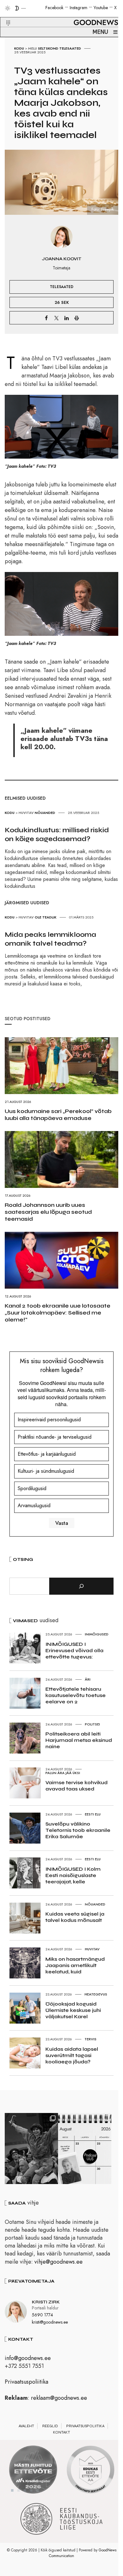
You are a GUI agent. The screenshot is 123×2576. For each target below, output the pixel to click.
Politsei (92, 1724)
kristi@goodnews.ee (50, 2322)
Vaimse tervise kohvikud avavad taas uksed (76, 1786)
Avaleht (26, 2426)
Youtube (101, 8)
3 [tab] (25, 2490)
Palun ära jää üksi (63, 1773)
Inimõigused (97, 1634)
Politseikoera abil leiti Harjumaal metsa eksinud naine (79, 1740)
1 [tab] (12, 2490)
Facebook (54, 8)
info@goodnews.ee (28, 2358)
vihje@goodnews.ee (59, 2262)
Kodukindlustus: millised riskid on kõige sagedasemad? (57, 834)
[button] (4, 15)
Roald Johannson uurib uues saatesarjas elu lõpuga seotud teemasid (48, 1212)
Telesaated (70, 48)
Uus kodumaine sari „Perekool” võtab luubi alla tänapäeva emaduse (58, 1115)
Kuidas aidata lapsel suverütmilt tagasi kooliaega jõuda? (72, 2055)
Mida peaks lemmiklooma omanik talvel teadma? (50, 939)
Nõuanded (45, 813)
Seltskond (48, 48)
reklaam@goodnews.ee (59, 2398)
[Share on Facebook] (46, 318)
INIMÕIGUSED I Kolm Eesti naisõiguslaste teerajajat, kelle (73, 1875)
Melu (32, 48)
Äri (88, 1679)
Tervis (91, 2039)
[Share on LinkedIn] (67, 318)
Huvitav (26, 813)
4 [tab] (31, 2490)
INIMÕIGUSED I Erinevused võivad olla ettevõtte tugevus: (74, 1650)
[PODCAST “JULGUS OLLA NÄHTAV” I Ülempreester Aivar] (85, 2149)
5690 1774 (42, 2315)
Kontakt (61, 2432)
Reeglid (50, 2426)
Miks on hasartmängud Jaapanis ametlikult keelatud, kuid (75, 1965)
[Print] (77, 318)
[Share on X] (56, 318)
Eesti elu (93, 1814)
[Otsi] (81, 1586)
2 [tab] (19, 2490)
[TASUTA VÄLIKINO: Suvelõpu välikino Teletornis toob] (31, 2149)
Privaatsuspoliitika (26, 2382)
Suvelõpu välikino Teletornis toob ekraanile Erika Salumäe (78, 1830)
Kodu (19, 48)
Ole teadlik (46, 917)
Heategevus (96, 1994)
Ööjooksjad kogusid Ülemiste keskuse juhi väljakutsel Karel (73, 2010)
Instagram (79, 8)
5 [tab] (38, 2490)
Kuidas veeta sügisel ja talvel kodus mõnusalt (75, 1917)
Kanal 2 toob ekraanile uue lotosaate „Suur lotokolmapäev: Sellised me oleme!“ (58, 1313)
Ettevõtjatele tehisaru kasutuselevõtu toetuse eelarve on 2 (76, 1695)
